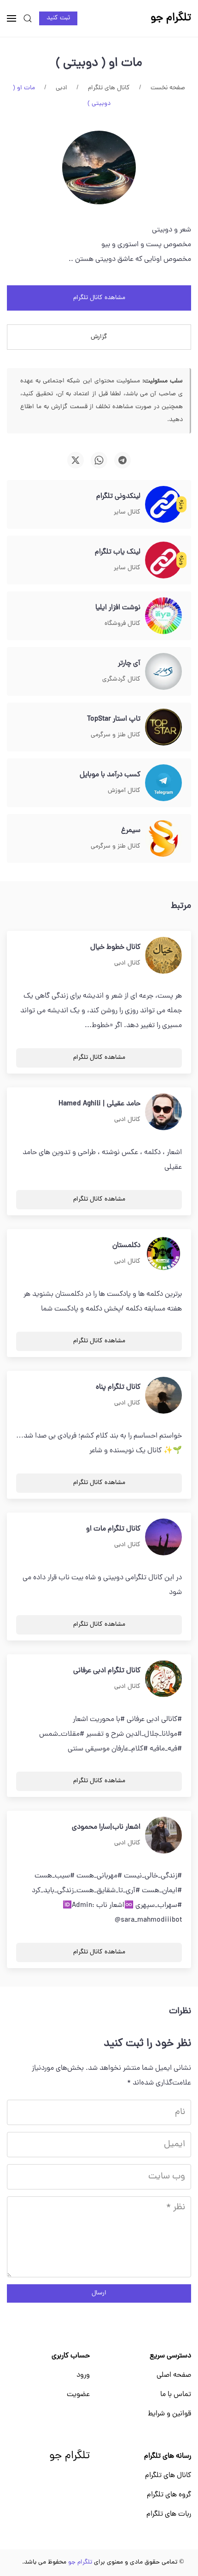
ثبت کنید (58, 18)
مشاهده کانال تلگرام (99, 298)
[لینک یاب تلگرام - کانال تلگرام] (163, 560)
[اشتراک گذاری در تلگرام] (122, 460)
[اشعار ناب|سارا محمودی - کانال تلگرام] (163, 1836)
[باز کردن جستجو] (28, 18)
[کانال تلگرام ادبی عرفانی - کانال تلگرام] (163, 1679)
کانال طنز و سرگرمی (116, 735)
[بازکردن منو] (12, 18)
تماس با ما (176, 2395)
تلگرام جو (70, 2456)
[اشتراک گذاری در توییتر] (76, 460)
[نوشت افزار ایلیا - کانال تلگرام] (163, 616)
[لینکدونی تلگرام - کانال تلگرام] (163, 505)
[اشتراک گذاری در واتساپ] (99, 460)
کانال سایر (127, 512)
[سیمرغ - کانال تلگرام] (163, 839)
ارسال (99, 2293)
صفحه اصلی (174, 2375)
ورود (83, 2375)
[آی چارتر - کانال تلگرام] (163, 672)
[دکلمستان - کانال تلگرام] (163, 1254)
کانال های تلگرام (168, 2476)
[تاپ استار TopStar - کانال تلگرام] (163, 728)
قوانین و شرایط (169, 2414)
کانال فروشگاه (122, 624)
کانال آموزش (124, 791)
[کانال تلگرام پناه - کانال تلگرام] (163, 1396)
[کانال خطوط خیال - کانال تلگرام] (163, 956)
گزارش (99, 337)
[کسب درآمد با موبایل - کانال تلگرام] (163, 783)
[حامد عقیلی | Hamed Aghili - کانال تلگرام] (163, 1112)
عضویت (78, 2395)
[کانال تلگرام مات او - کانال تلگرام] (163, 1537)
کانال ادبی (127, 963)
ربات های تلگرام (169, 2514)
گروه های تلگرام (169, 2495)
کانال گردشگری (121, 679)
